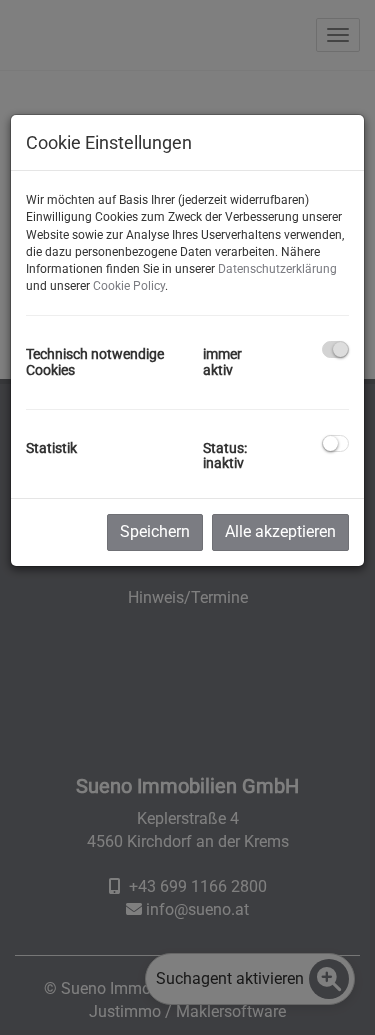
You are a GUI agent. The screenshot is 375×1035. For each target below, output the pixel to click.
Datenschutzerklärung (277, 269)
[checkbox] (335, 349)
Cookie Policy (129, 286)
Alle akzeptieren (280, 531)
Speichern (155, 531)
